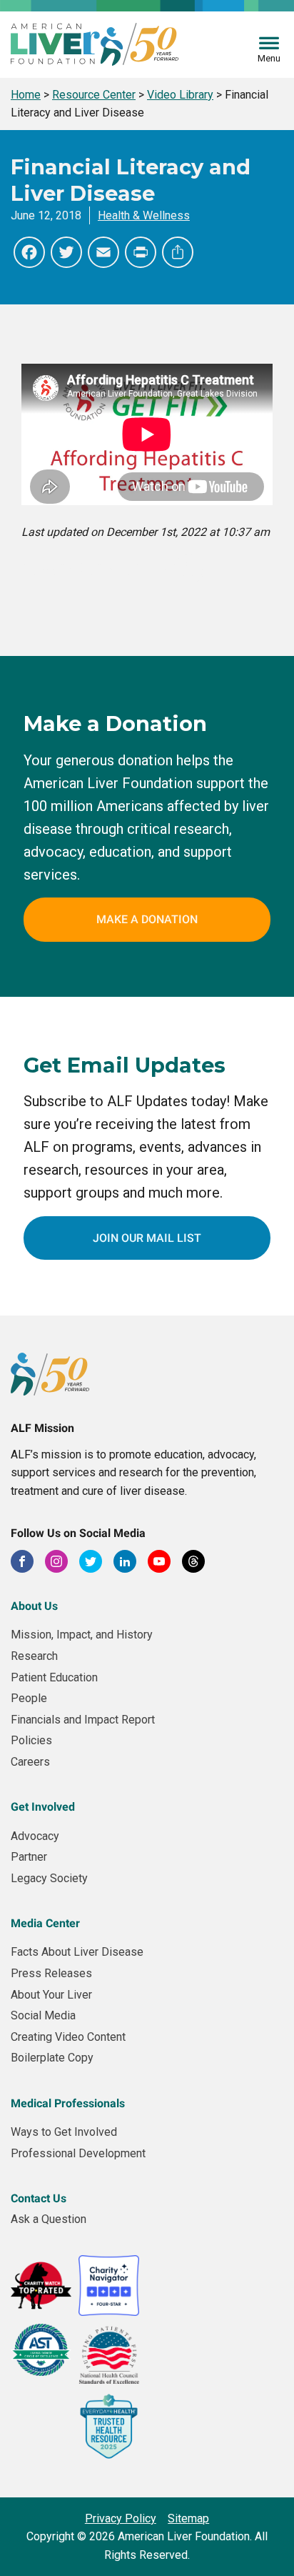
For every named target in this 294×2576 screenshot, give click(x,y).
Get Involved (43, 1807)
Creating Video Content (68, 2037)
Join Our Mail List (147, 1238)
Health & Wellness (144, 215)
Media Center (45, 1923)
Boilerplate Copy (52, 2058)
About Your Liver (51, 1995)
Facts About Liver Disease (77, 1952)
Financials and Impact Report (83, 1720)
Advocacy (35, 1836)
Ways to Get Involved (64, 2132)
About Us (34, 1606)
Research (34, 1656)
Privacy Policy (121, 2518)
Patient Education (54, 1677)
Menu (269, 58)
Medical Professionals (68, 2103)
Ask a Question (49, 2219)
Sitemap (188, 2518)
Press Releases (51, 1973)
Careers (30, 1762)
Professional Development (78, 2153)
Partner (29, 1857)
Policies (31, 1740)
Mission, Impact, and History (82, 1635)
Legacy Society (49, 1878)
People (29, 1698)
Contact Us (39, 2198)
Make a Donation (147, 919)
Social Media (43, 2015)
